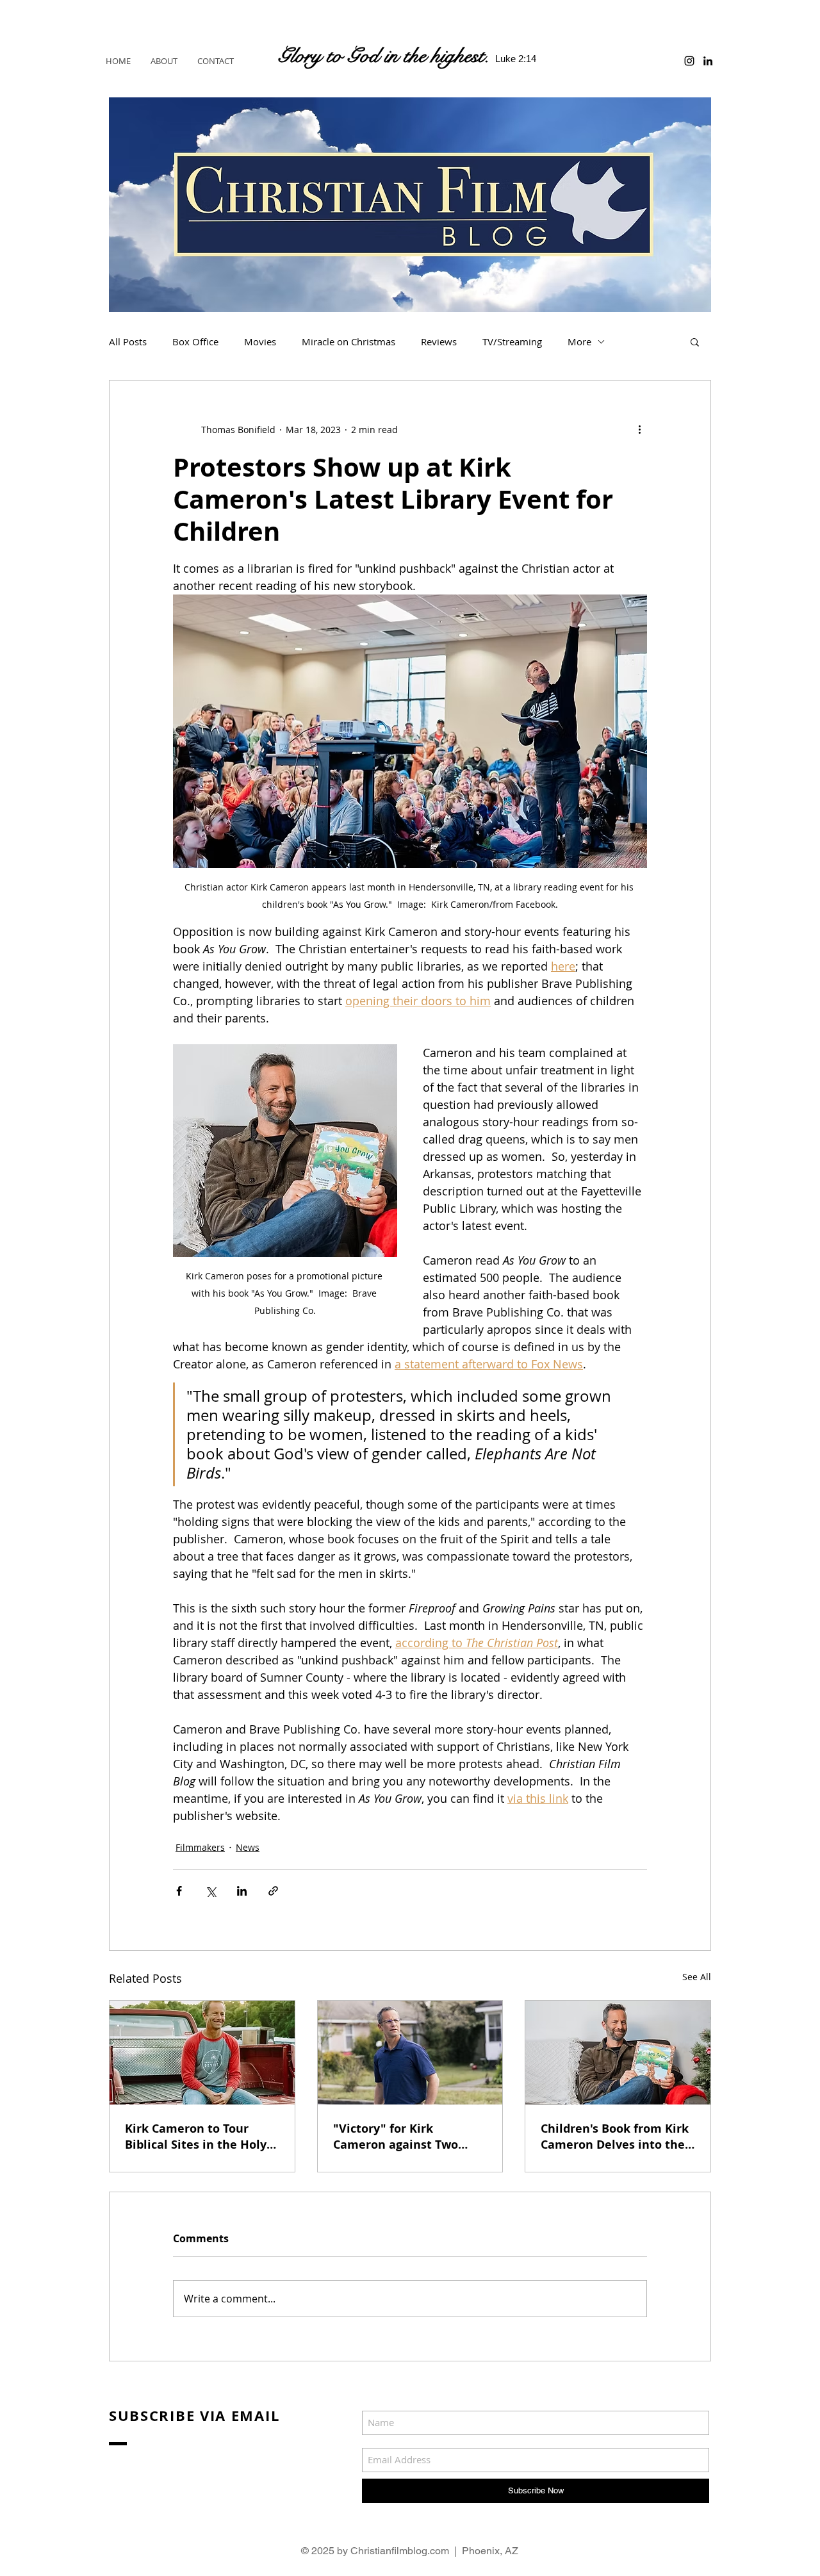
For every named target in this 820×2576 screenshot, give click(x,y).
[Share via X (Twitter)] (210, 1891)
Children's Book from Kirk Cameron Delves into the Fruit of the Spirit (615, 2137)
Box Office (195, 341)
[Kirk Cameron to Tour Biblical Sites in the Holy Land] (202, 2053)
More (579, 341)
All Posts (128, 341)
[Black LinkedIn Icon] (708, 61)
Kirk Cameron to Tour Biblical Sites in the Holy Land (196, 2137)
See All (697, 1977)
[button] (695, 341)
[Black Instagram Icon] (689, 61)
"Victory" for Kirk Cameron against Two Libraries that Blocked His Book (408, 2137)
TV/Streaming (512, 341)
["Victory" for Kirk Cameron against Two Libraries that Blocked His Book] (410, 2053)
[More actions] (639, 429)
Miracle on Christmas (348, 341)
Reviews (439, 341)
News (248, 1847)
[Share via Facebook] (179, 1891)
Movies (260, 341)
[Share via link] (273, 1891)
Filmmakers (200, 1847)
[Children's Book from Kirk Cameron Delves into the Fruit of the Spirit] (618, 2053)
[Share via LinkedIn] (242, 1891)
